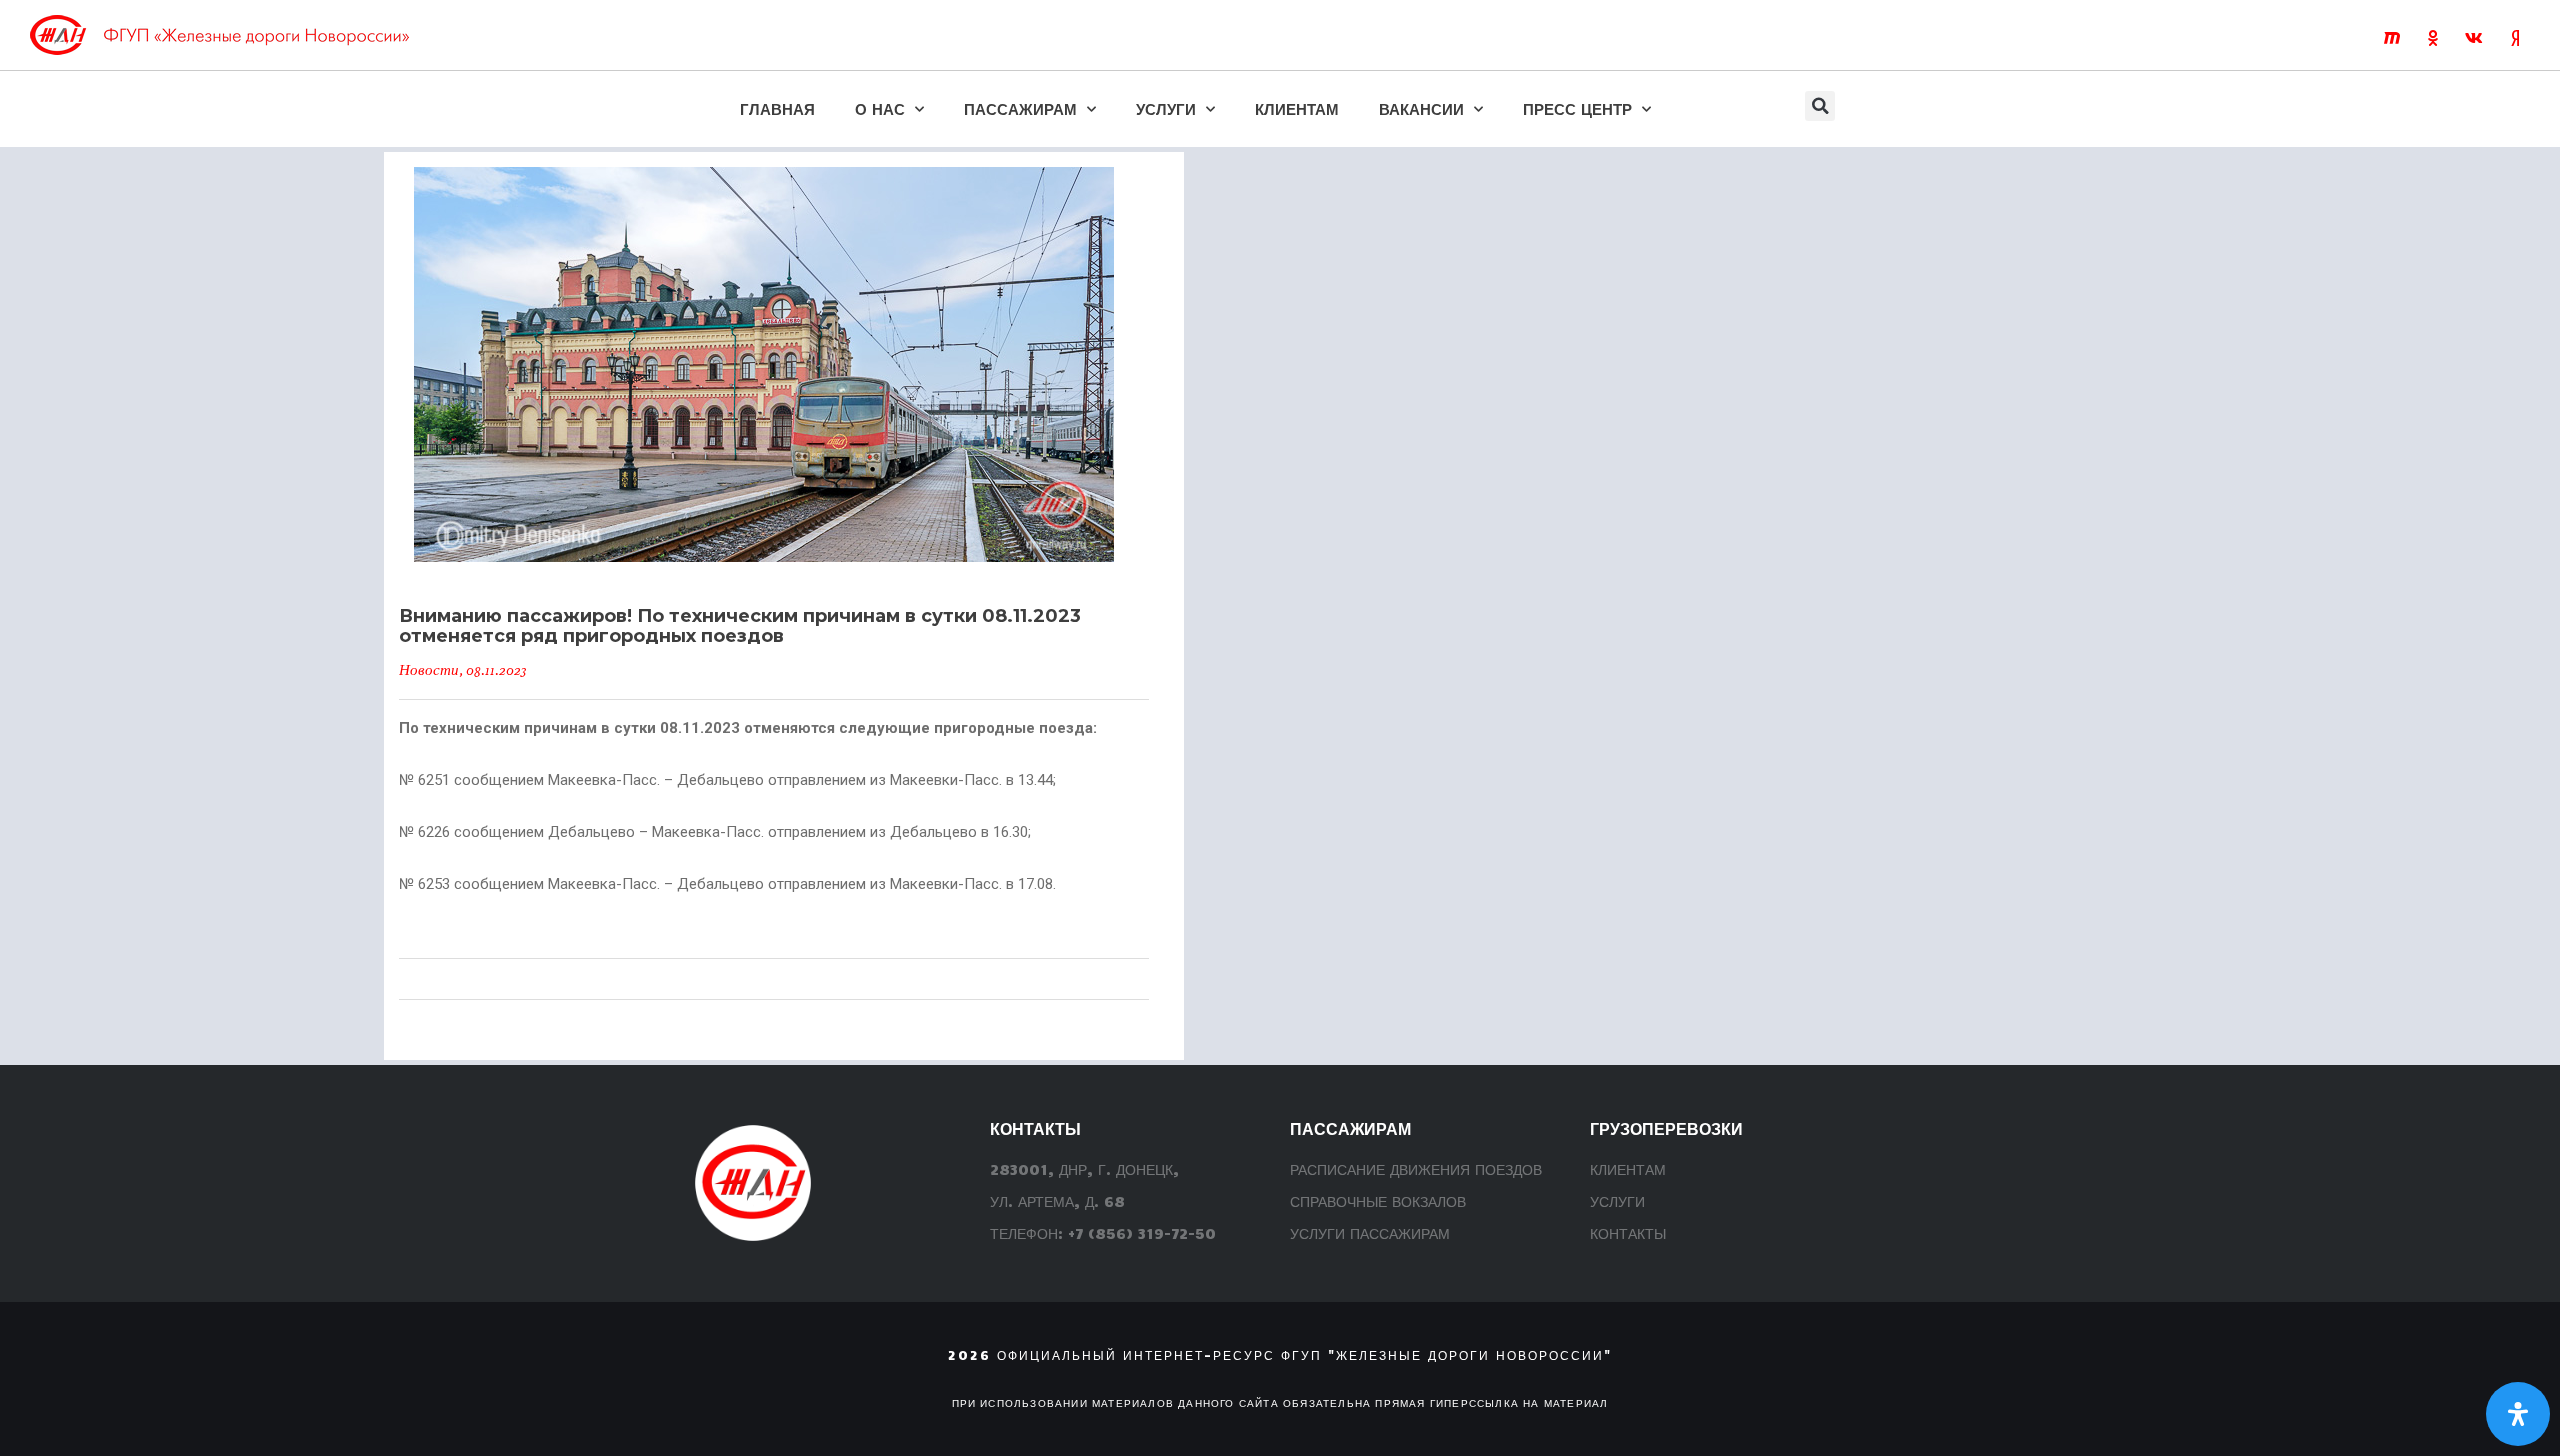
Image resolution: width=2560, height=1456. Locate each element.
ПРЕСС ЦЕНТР (1577, 108)
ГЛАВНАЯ (777, 108)
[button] (1820, 106)
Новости (429, 670)
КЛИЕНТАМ (1297, 108)
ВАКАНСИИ (1421, 108)
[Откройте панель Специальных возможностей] (2518, 1414)
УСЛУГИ (1166, 108)
